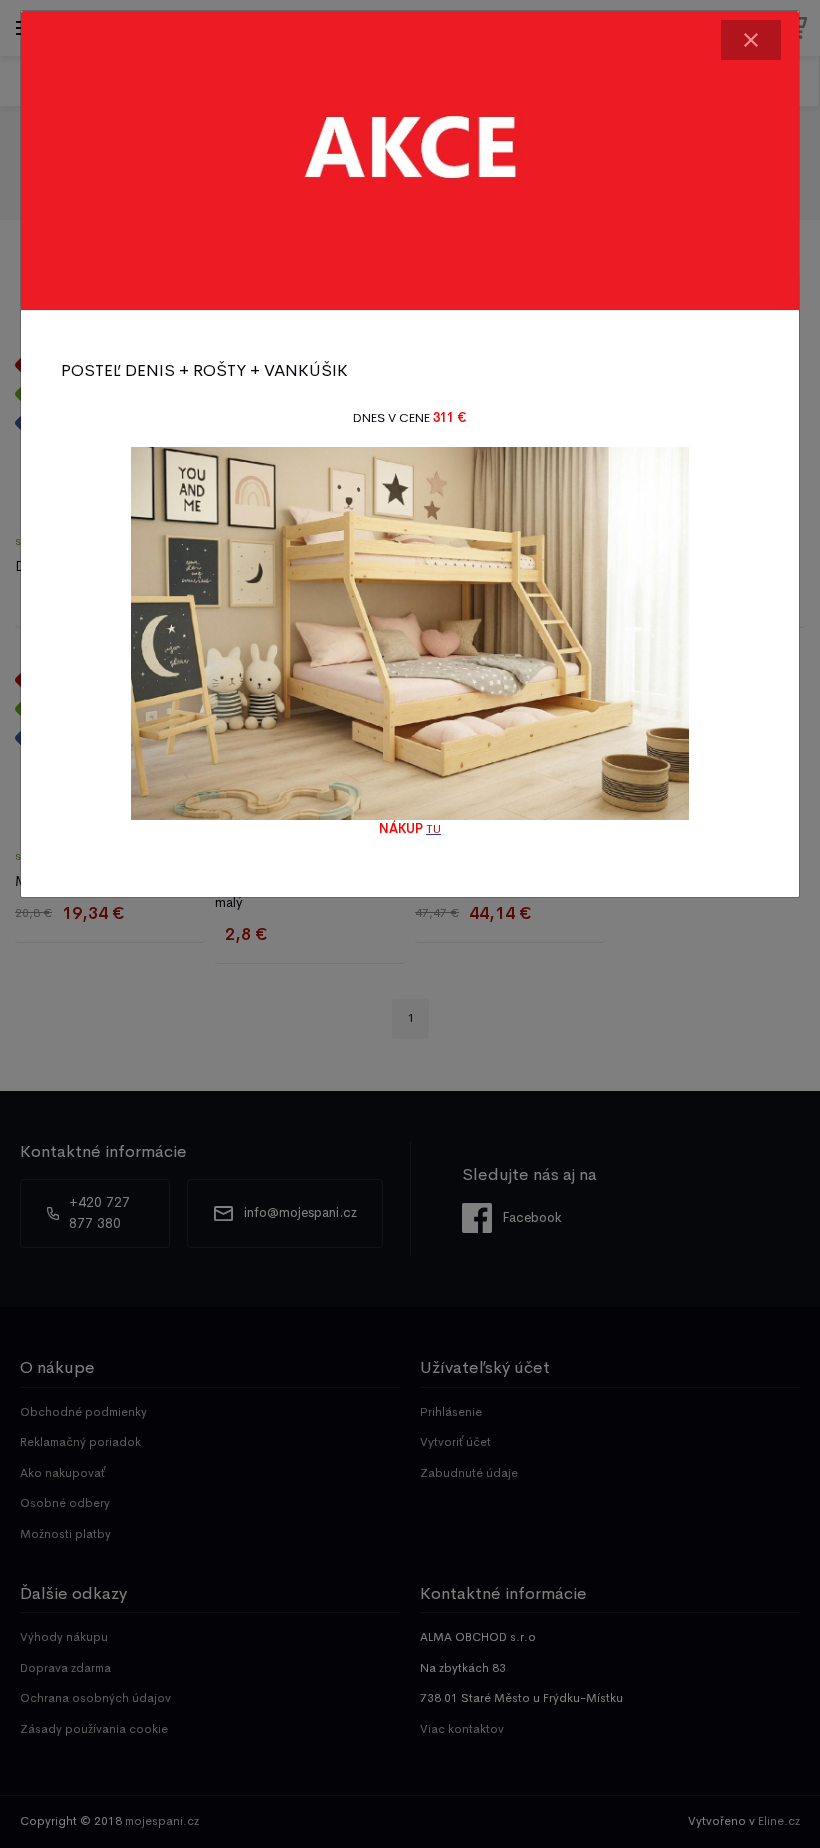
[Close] (751, 40)
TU (433, 829)
